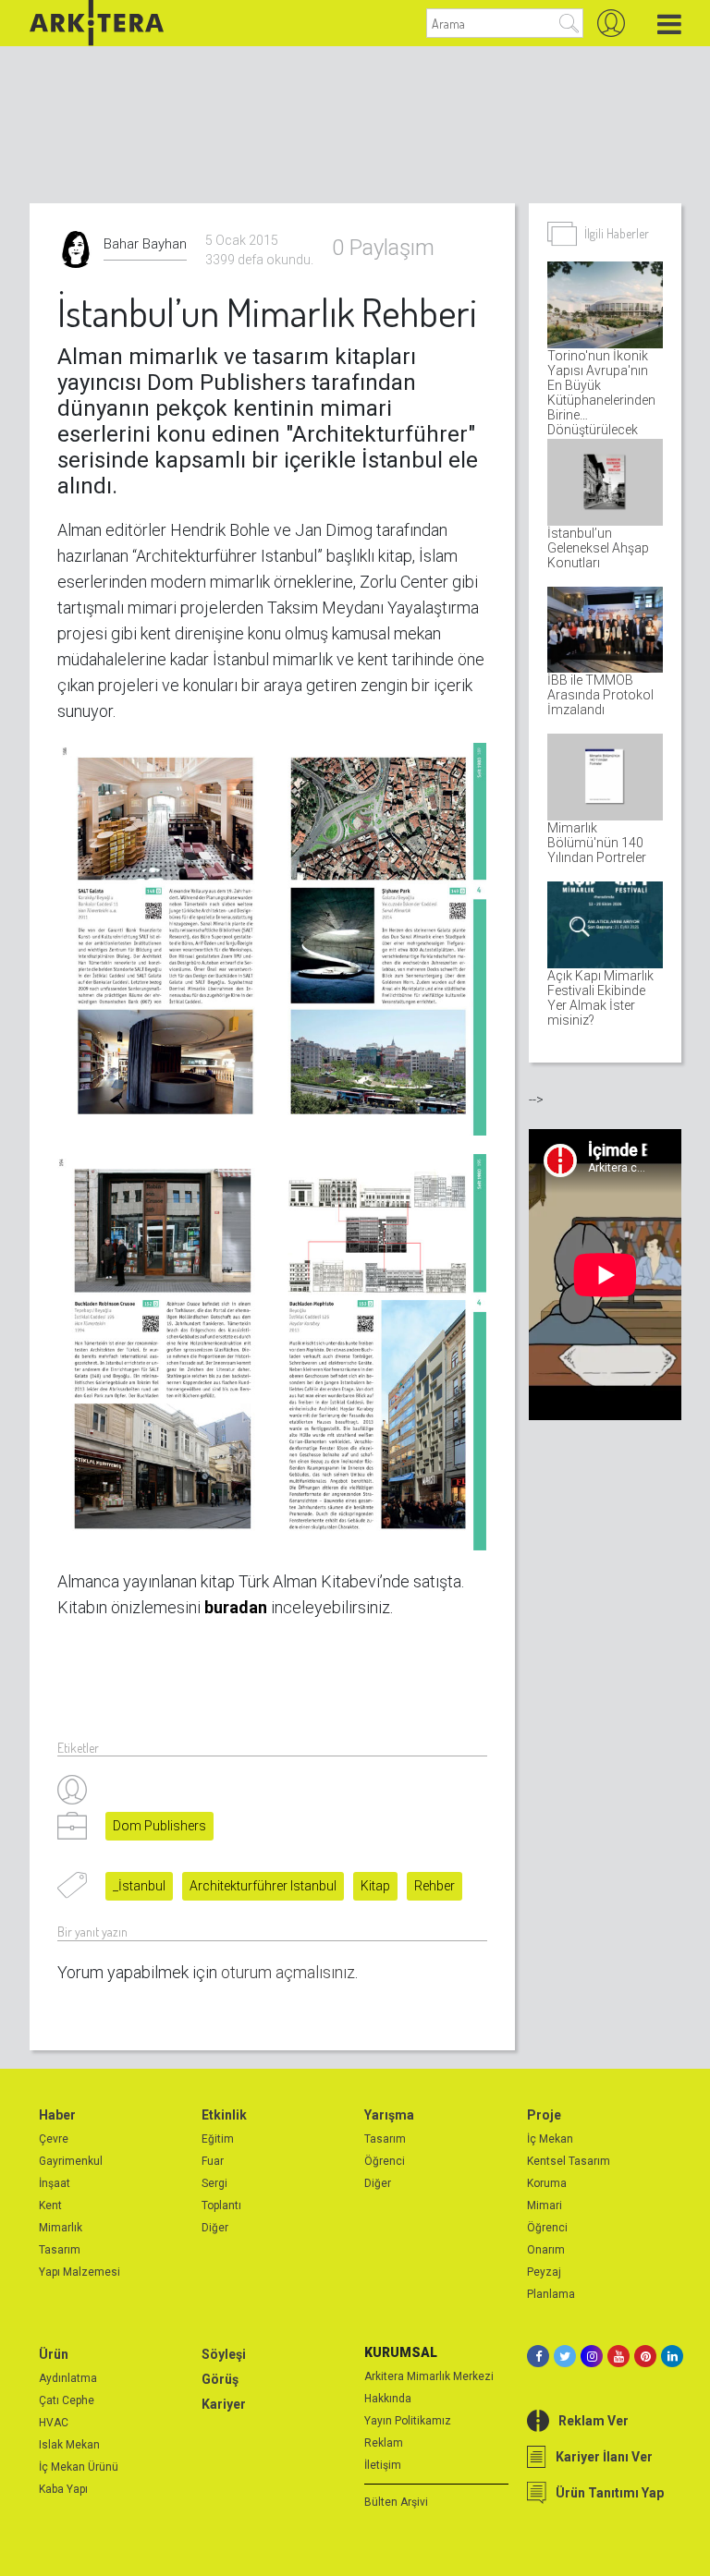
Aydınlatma (68, 2378)
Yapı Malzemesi (80, 2272)
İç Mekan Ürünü (79, 2467)
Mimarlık (61, 2228)
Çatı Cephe (67, 2400)
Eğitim (218, 2139)
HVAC (54, 2423)
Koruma (547, 2183)
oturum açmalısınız (288, 1972)
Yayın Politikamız (408, 2421)
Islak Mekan (69, 2445)
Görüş (220, 2379)
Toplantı (221, 2205)
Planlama (551, 2294)
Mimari (545, 2205)
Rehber (435, 1886)
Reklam (384, 2443)
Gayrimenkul (71, 2161)
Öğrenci (385, 2161)
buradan (236, 1607)
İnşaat (55, 2183)
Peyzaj (544, 2272)
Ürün (54, 2354)
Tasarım (60, 2250)
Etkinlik (224, 2115)
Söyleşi (224, 2354)
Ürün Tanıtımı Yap (610, 2493)
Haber (57, 2115)
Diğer (215, 2228)
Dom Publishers (159, 1826)
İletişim (383, 2465)
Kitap (375, 1886)
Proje (544, 2115)
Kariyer (224, 2404)
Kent (50, 2205)
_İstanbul (139, 1886)
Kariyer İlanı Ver (604, 2457)
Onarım (546, 2250)
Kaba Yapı (63, 2489)
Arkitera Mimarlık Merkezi (429, 2376)
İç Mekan (550, 2139)
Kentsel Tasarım (569, 2161)
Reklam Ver (594, 2421)
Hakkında (388, 2399)
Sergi (214, 2183)
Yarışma (389, 2115)
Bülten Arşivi (396, 2502)
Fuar (213, 2161)
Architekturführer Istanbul (263, 1886)
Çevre (54, 2139)
